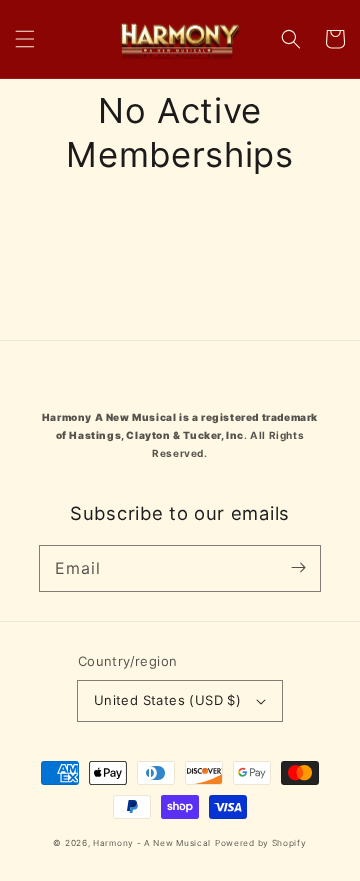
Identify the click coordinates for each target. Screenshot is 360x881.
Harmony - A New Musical (152, 843)
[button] (25, 39)
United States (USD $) (167, 700)
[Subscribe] (298, 568)
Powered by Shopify (261, 843)
